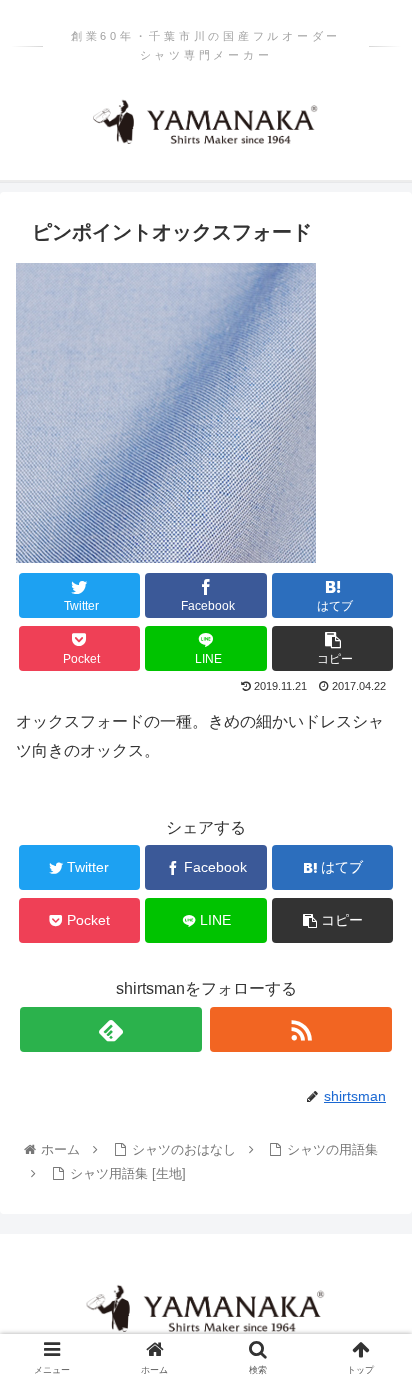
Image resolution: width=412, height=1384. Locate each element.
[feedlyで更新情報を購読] (111, 1029)
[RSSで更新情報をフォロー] (301, 1029)
